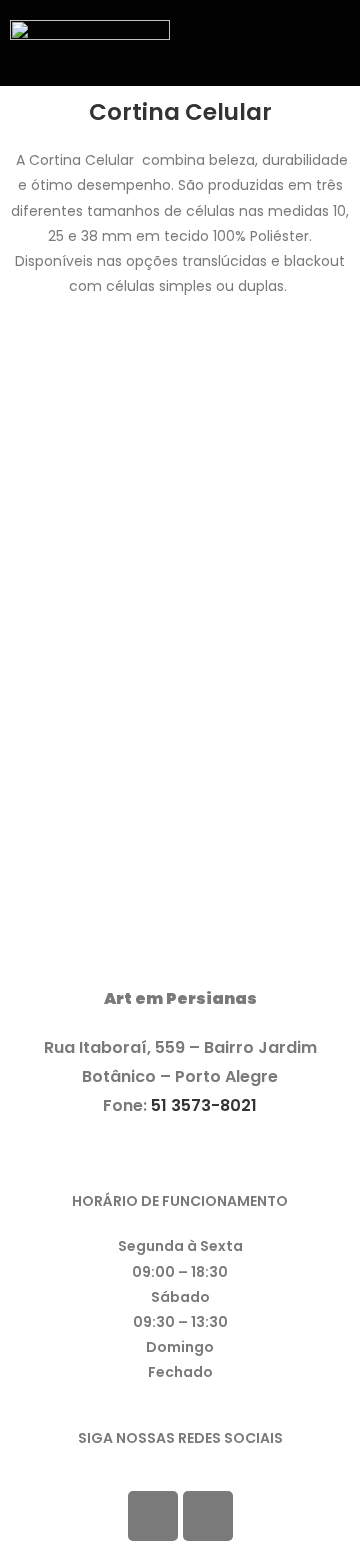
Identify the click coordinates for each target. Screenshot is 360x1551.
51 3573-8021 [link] (204, 1105)
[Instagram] (208, 1516)
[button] (319, 40)
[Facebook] (153, 1516)
